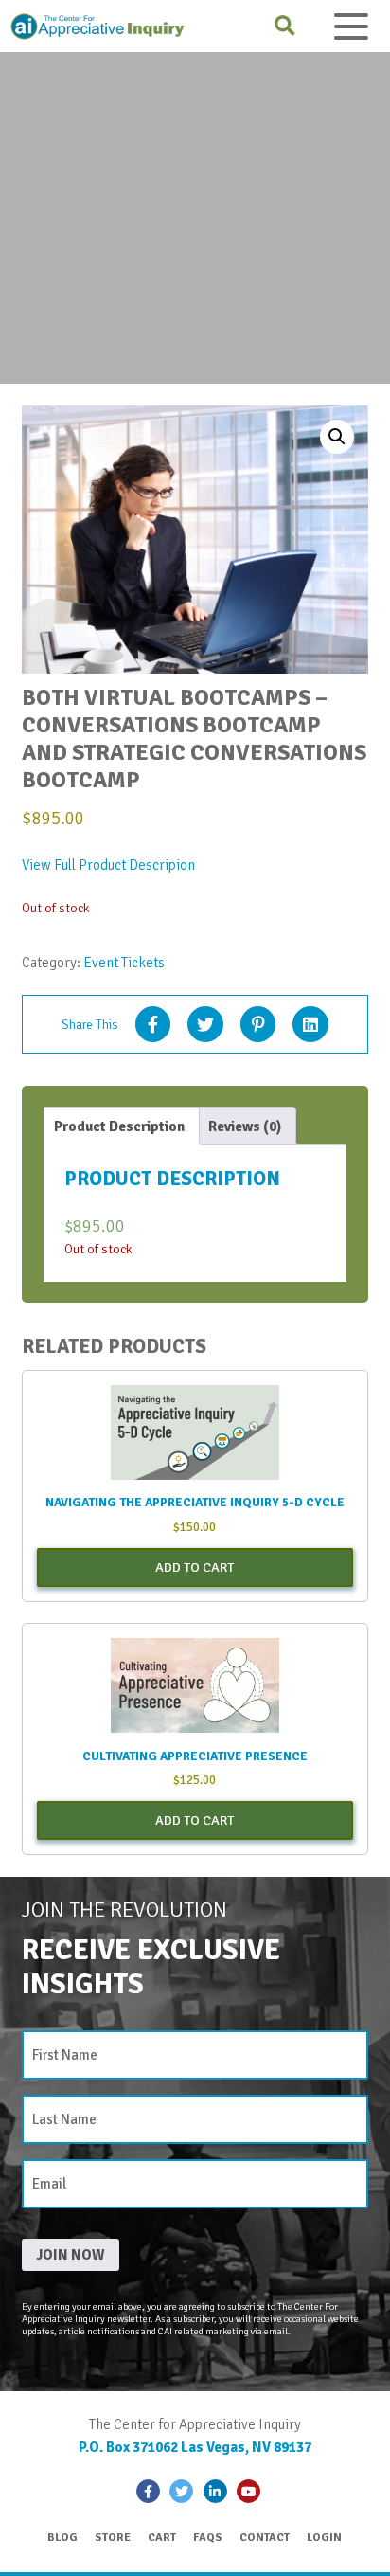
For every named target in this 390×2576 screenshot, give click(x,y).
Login (324, 2538)
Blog (62, 2538)
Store (113, 2538)
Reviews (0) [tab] (245, 1126)
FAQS (208, 2538)
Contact (265, 2538)
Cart (162, 2538)
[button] (337, 437)
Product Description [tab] (119, 1126)
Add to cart (195, 1567)
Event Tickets (124, 963)
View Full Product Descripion (108, 865)
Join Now (71, 2255)
